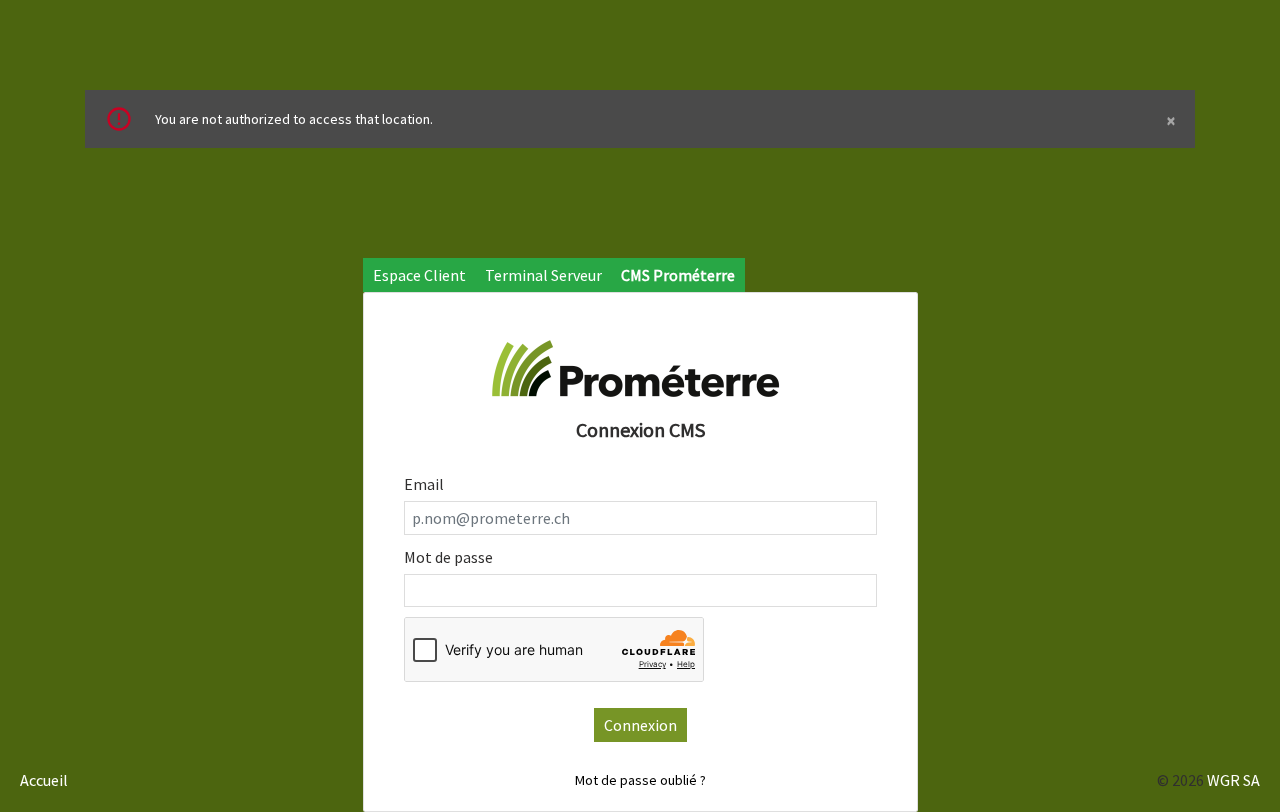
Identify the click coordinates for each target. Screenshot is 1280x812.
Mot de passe (448, 557)
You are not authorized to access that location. (665, 120)
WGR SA (1233, 780)
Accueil (44, 780)
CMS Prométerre (678, 275)
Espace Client (419, 275)
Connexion (640, 725)
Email (424, 484)
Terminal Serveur (543, 275)
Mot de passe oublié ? (640, 780)
